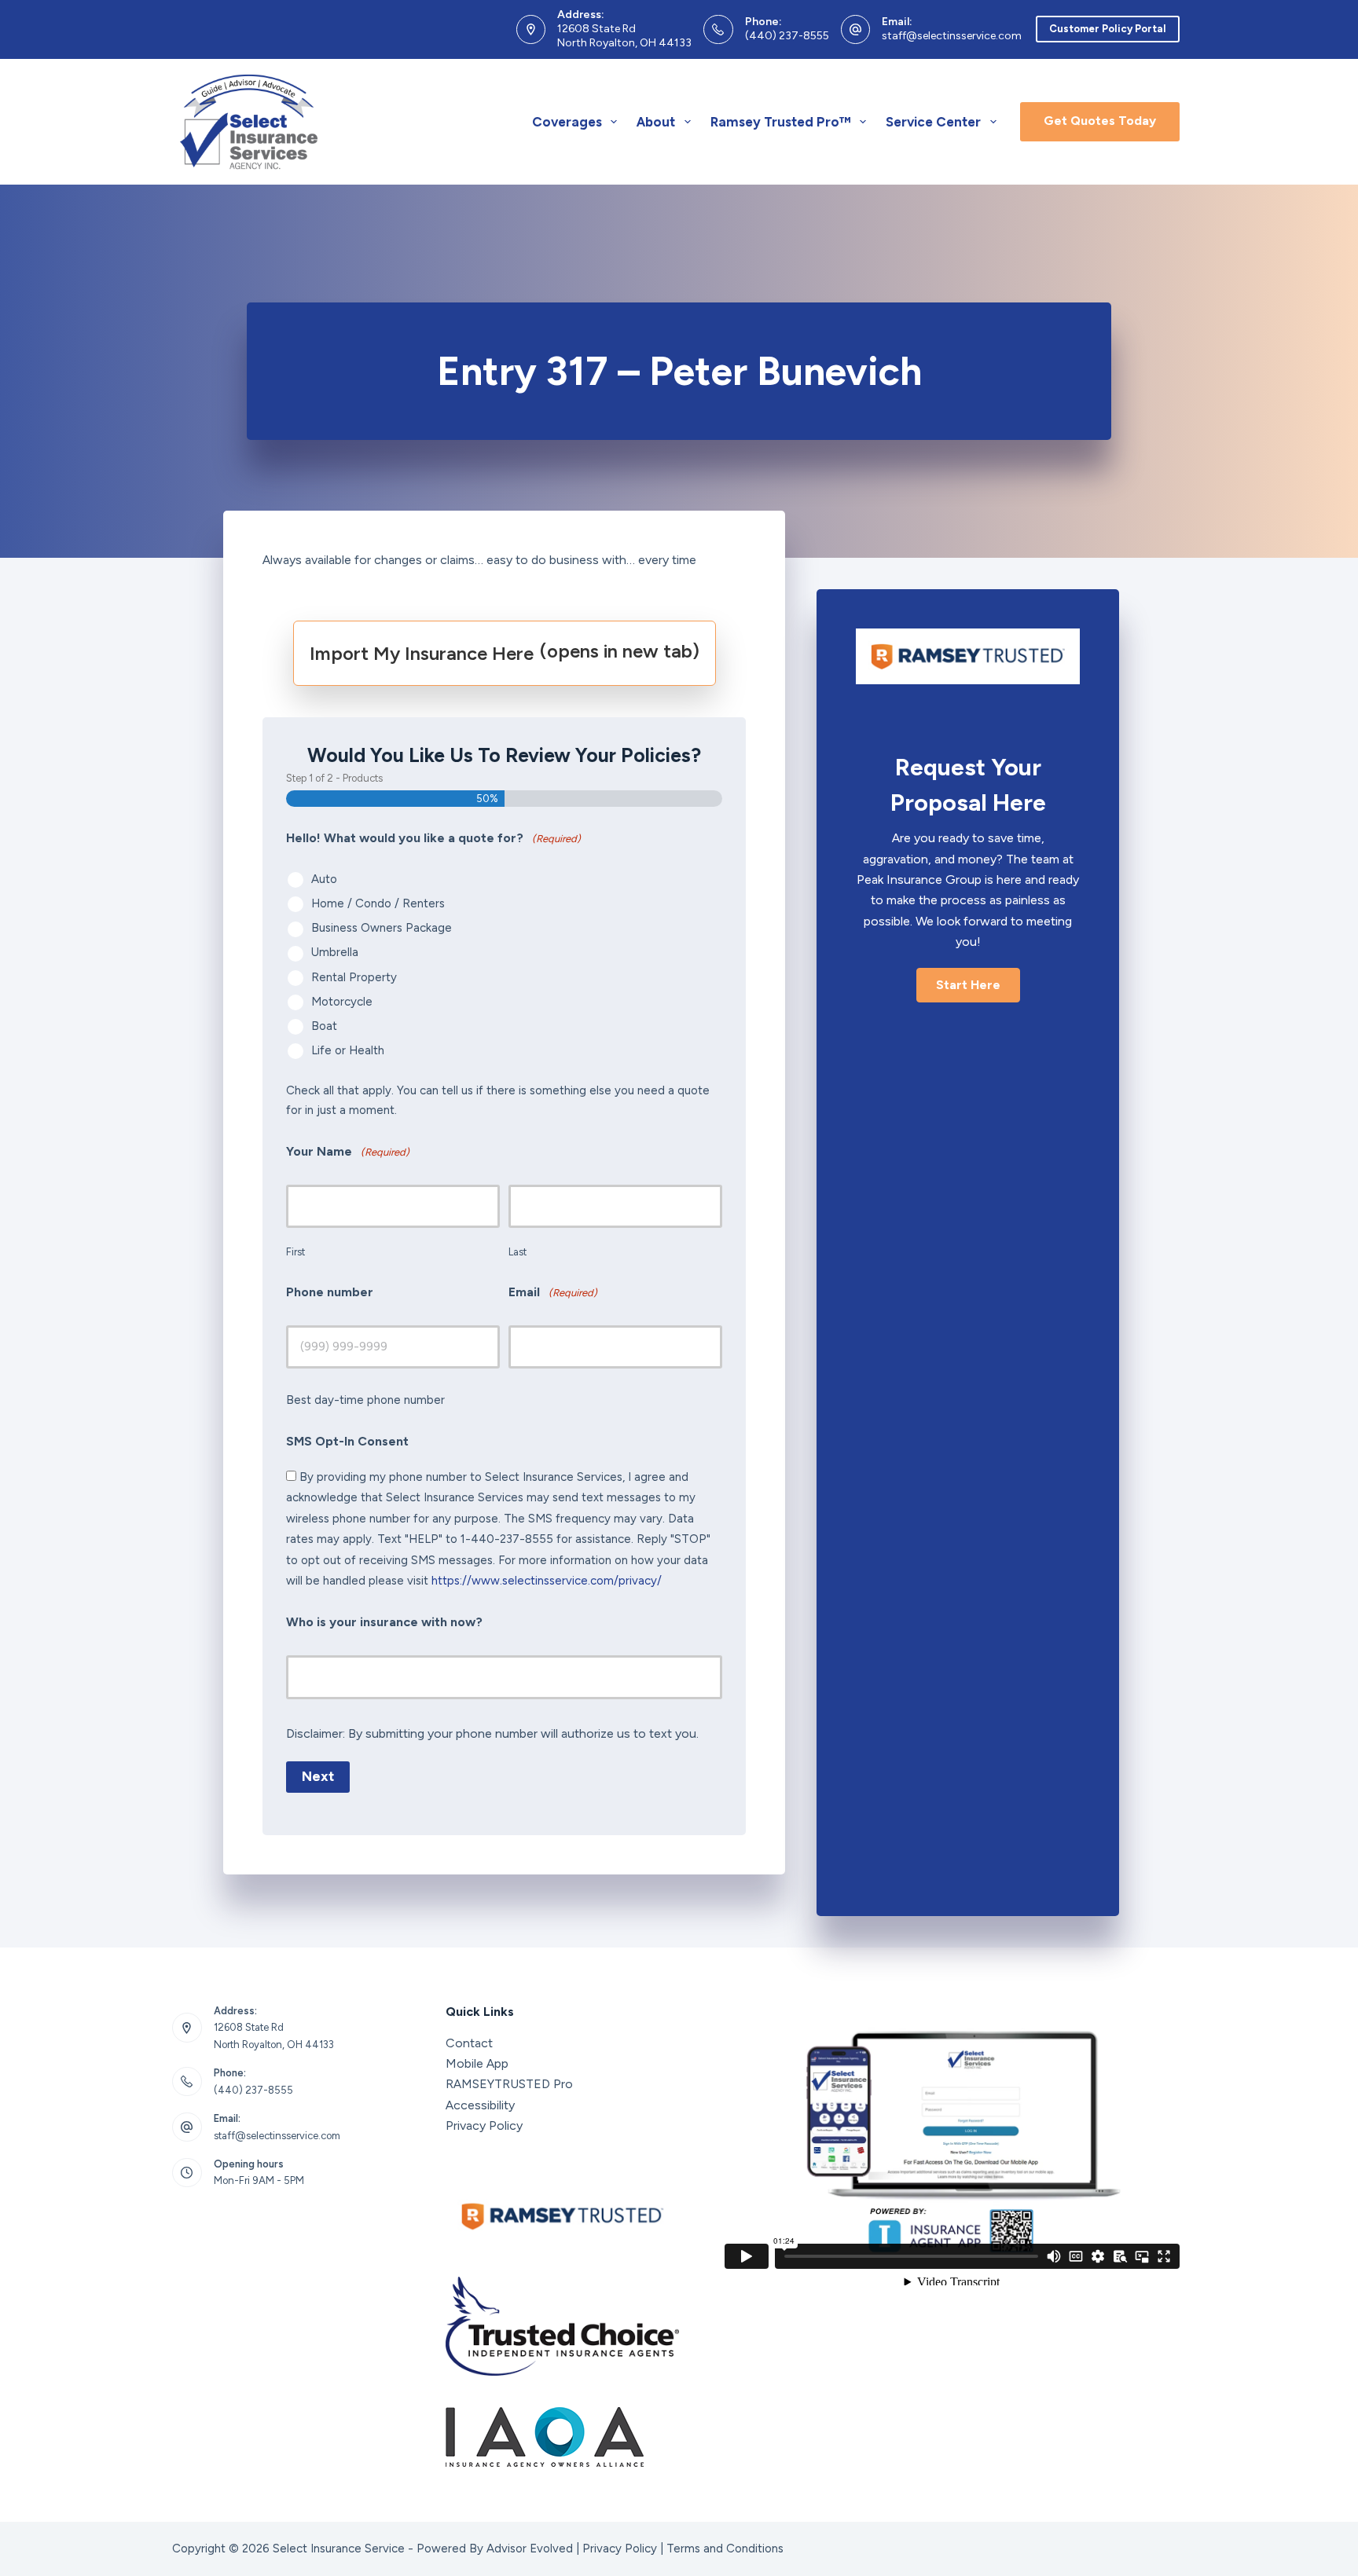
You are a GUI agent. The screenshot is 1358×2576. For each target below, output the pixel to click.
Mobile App (477, 2063)
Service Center (933, 122)
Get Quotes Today (1100, 121)
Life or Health (348, 1050)
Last (518, 1252)
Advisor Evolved (530, 2549)
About (656, 122)
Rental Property (354, 977)
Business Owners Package (382, 928)
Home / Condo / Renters (378, 903)
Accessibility (480, 2105)
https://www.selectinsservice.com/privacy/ (547, 1581)
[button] (968, 985)
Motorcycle (342, 1002)
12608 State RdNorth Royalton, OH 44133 (624, 36)
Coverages (567, 122)
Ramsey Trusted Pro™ (781, 122)
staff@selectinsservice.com (952, 36)
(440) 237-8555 (787, 36)
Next (318, 1776)
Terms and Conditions (725, 2549)
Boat (324, 1026)
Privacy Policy (484, 2125)
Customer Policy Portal (1108, 29)
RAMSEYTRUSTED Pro (509, 2084)
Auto (324, 879)
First (295, 1252)
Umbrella (335, 952)
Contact (469, 2043)
